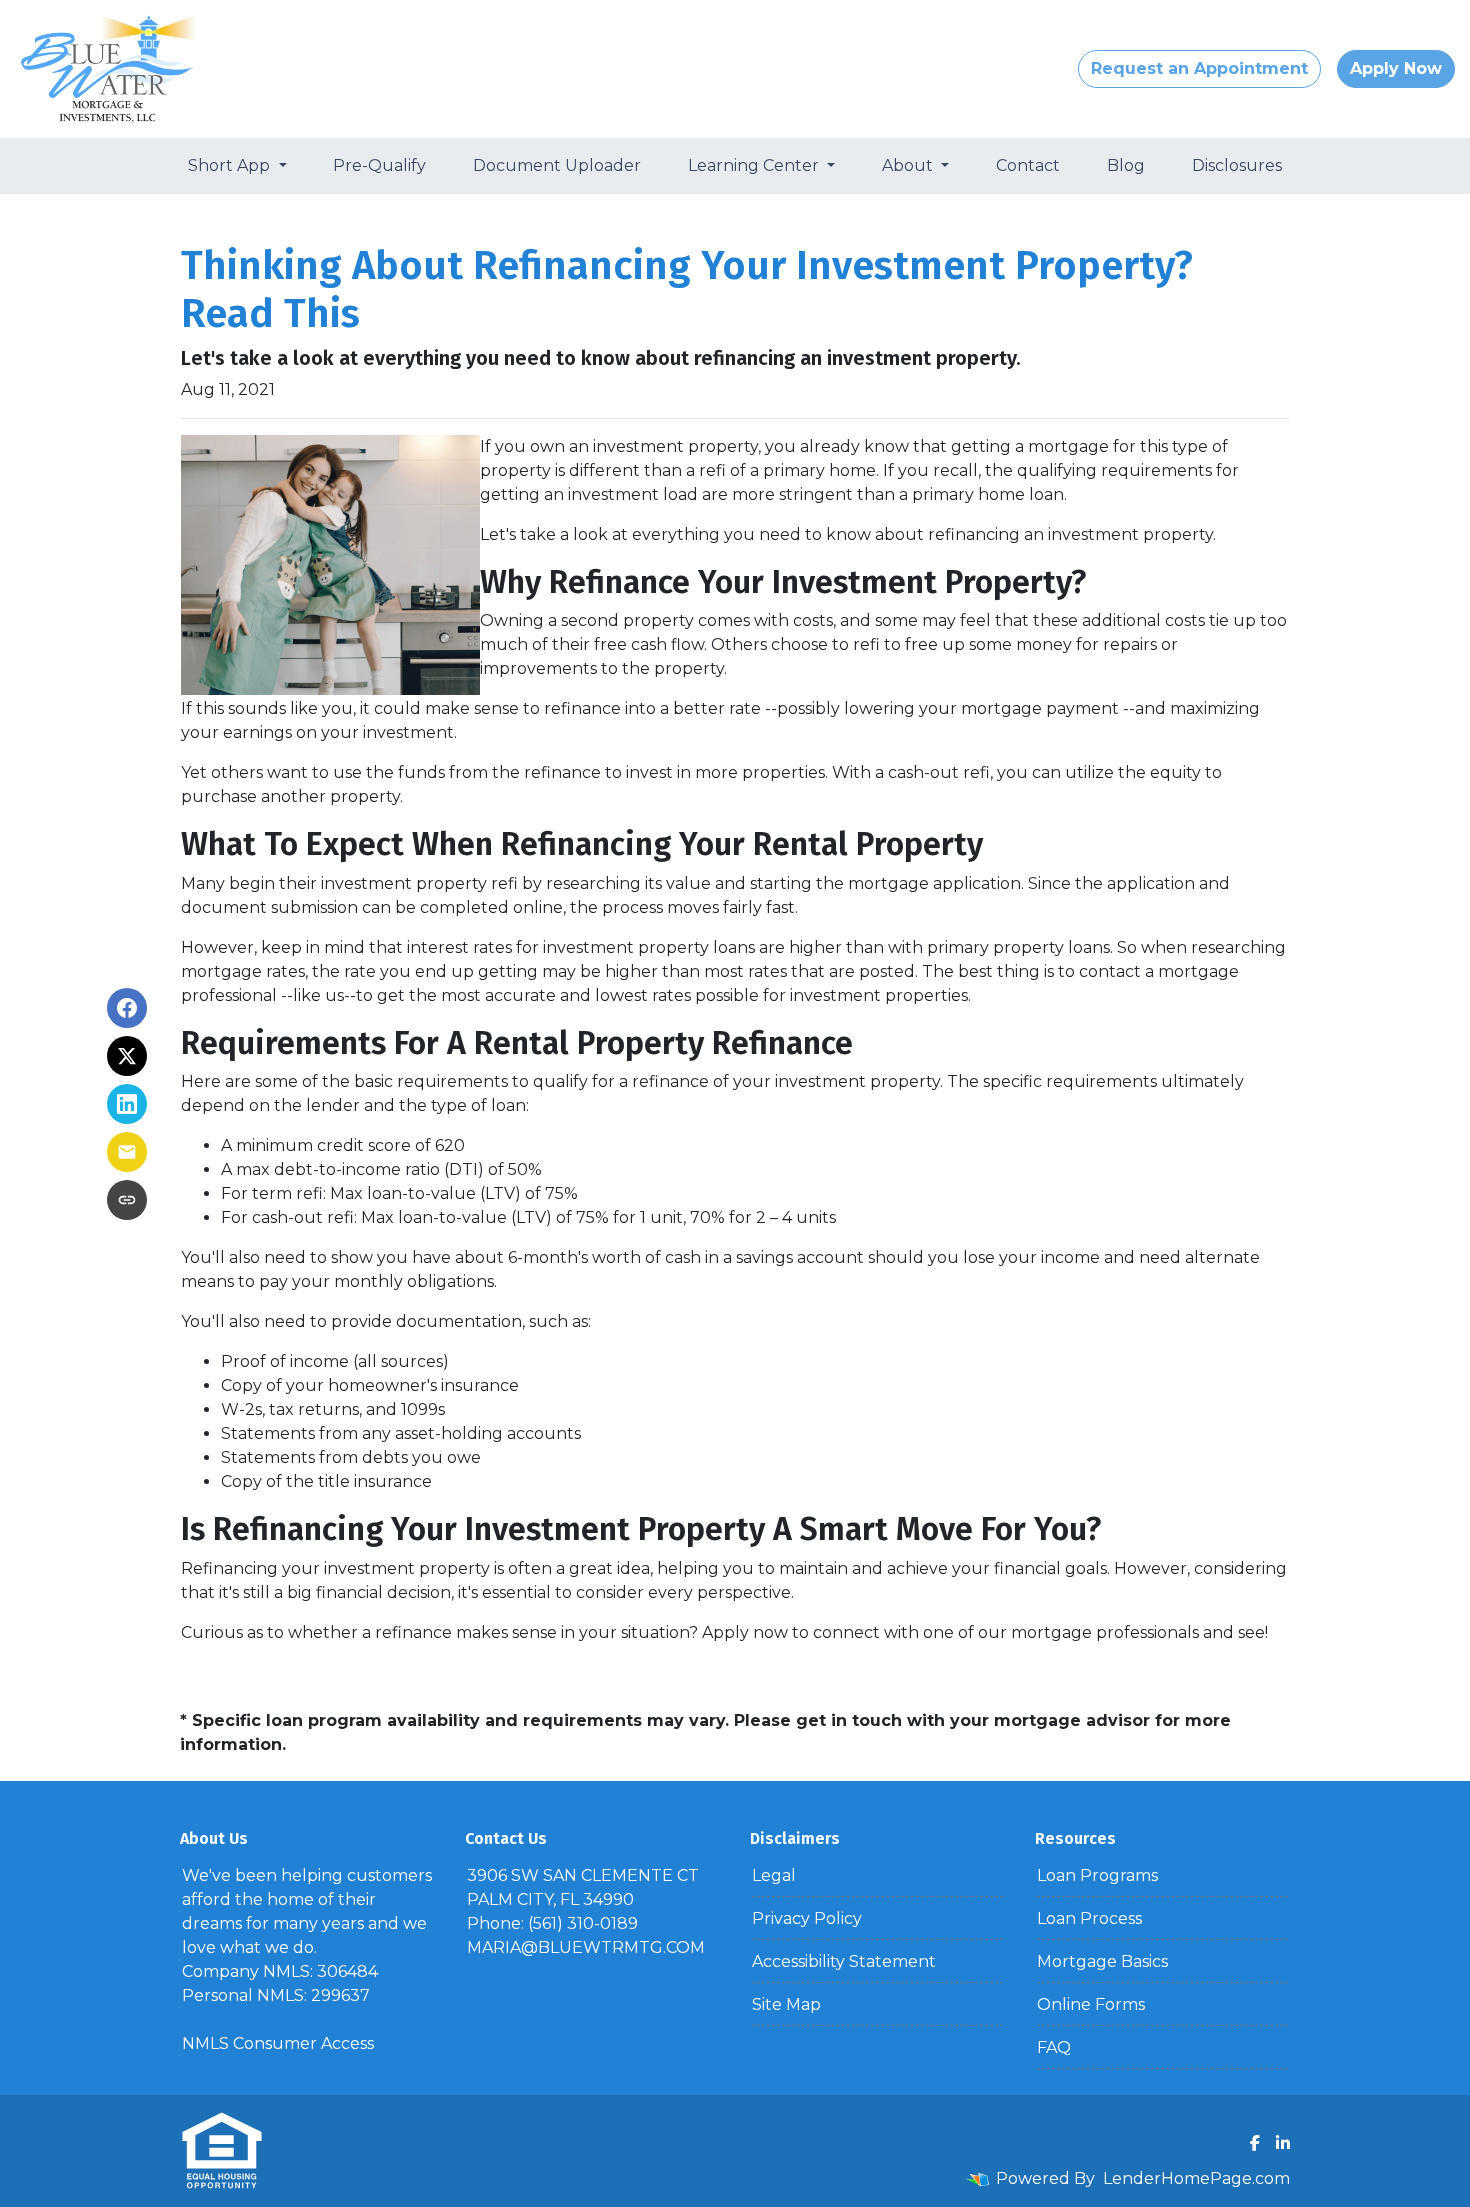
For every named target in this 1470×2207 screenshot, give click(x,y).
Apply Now (1396, 68)
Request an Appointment (1199, 68)
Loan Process (1089, 1918)
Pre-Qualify (379, 165)
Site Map (786, 2004)
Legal (774, 1875)
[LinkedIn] (1283, 2143)
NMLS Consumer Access (278, 2043)
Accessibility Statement (844, 1961)
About (909, 165)
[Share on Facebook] (127, 1008)
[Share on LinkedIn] (127, 1104)
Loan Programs (1097, 1875)
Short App (231, 165)
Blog (1126, 165)
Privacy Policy (807, 1918)
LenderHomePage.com (1196, 2178)
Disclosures (1237, 165)
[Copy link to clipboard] (127, 1200)
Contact (1028, 165)
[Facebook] (1255, 2143)
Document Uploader (557, 165)
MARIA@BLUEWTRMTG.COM (586, 1947)
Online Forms (1091, 2004)
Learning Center (755, 165)
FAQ (1054, 2047)
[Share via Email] (127, 1152)
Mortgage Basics (1102, 1961)
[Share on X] (127, 1056)
